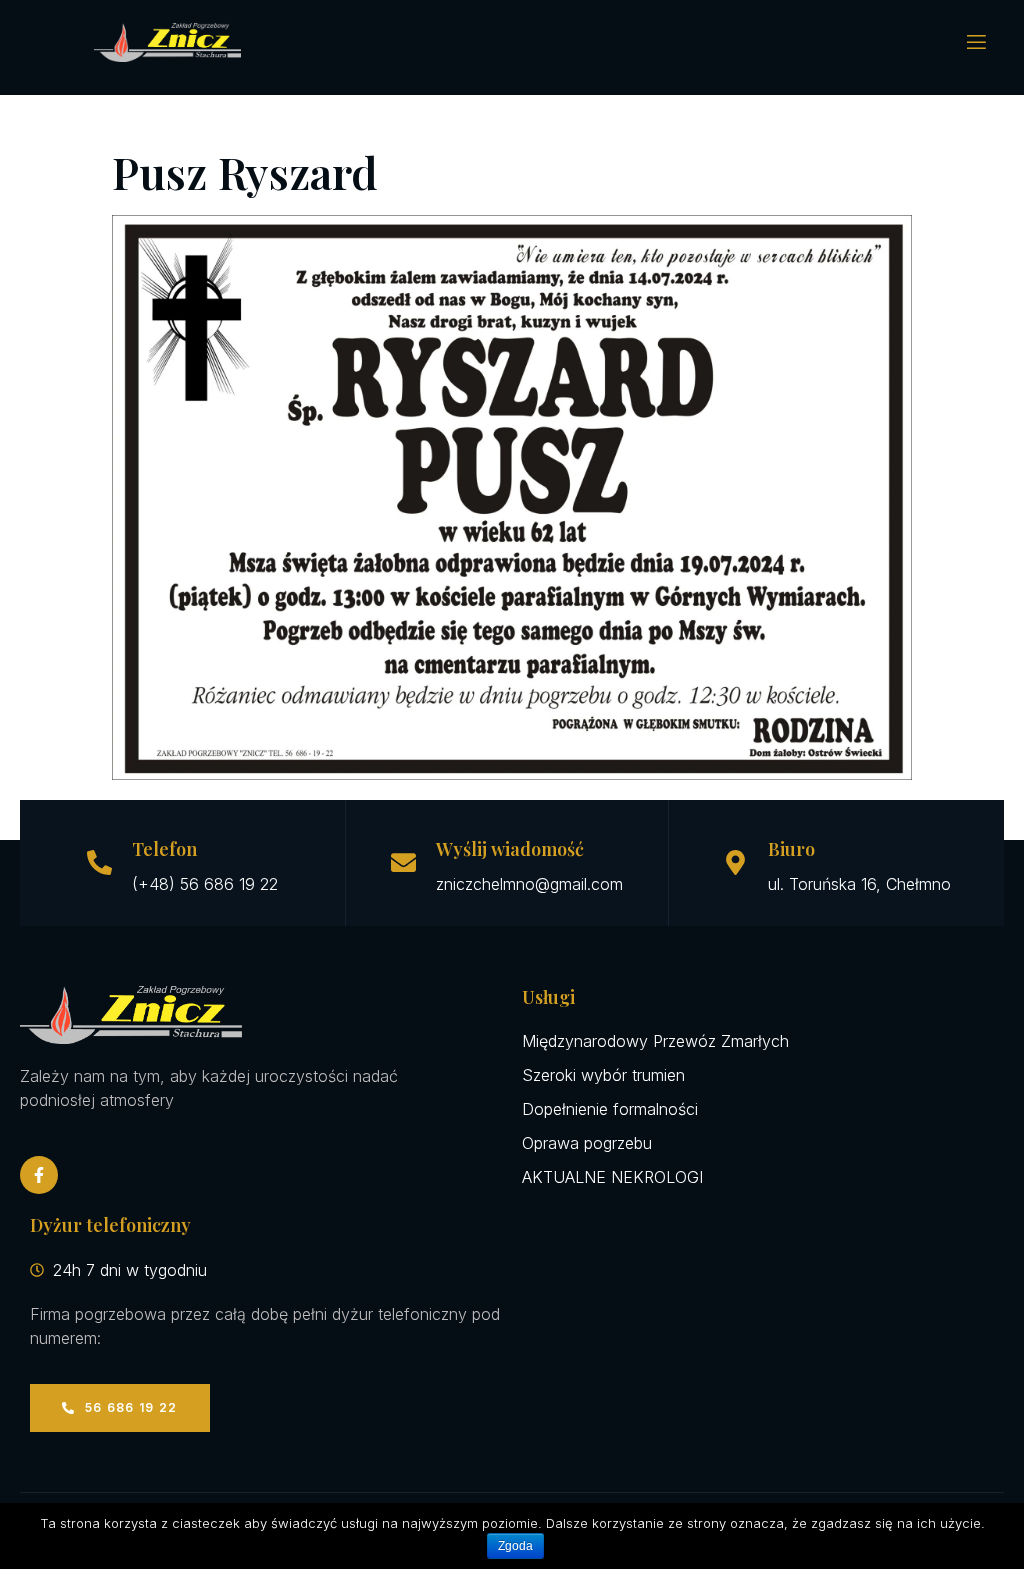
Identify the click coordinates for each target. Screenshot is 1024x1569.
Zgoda (515, 1546)
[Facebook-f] (39, 1175)
